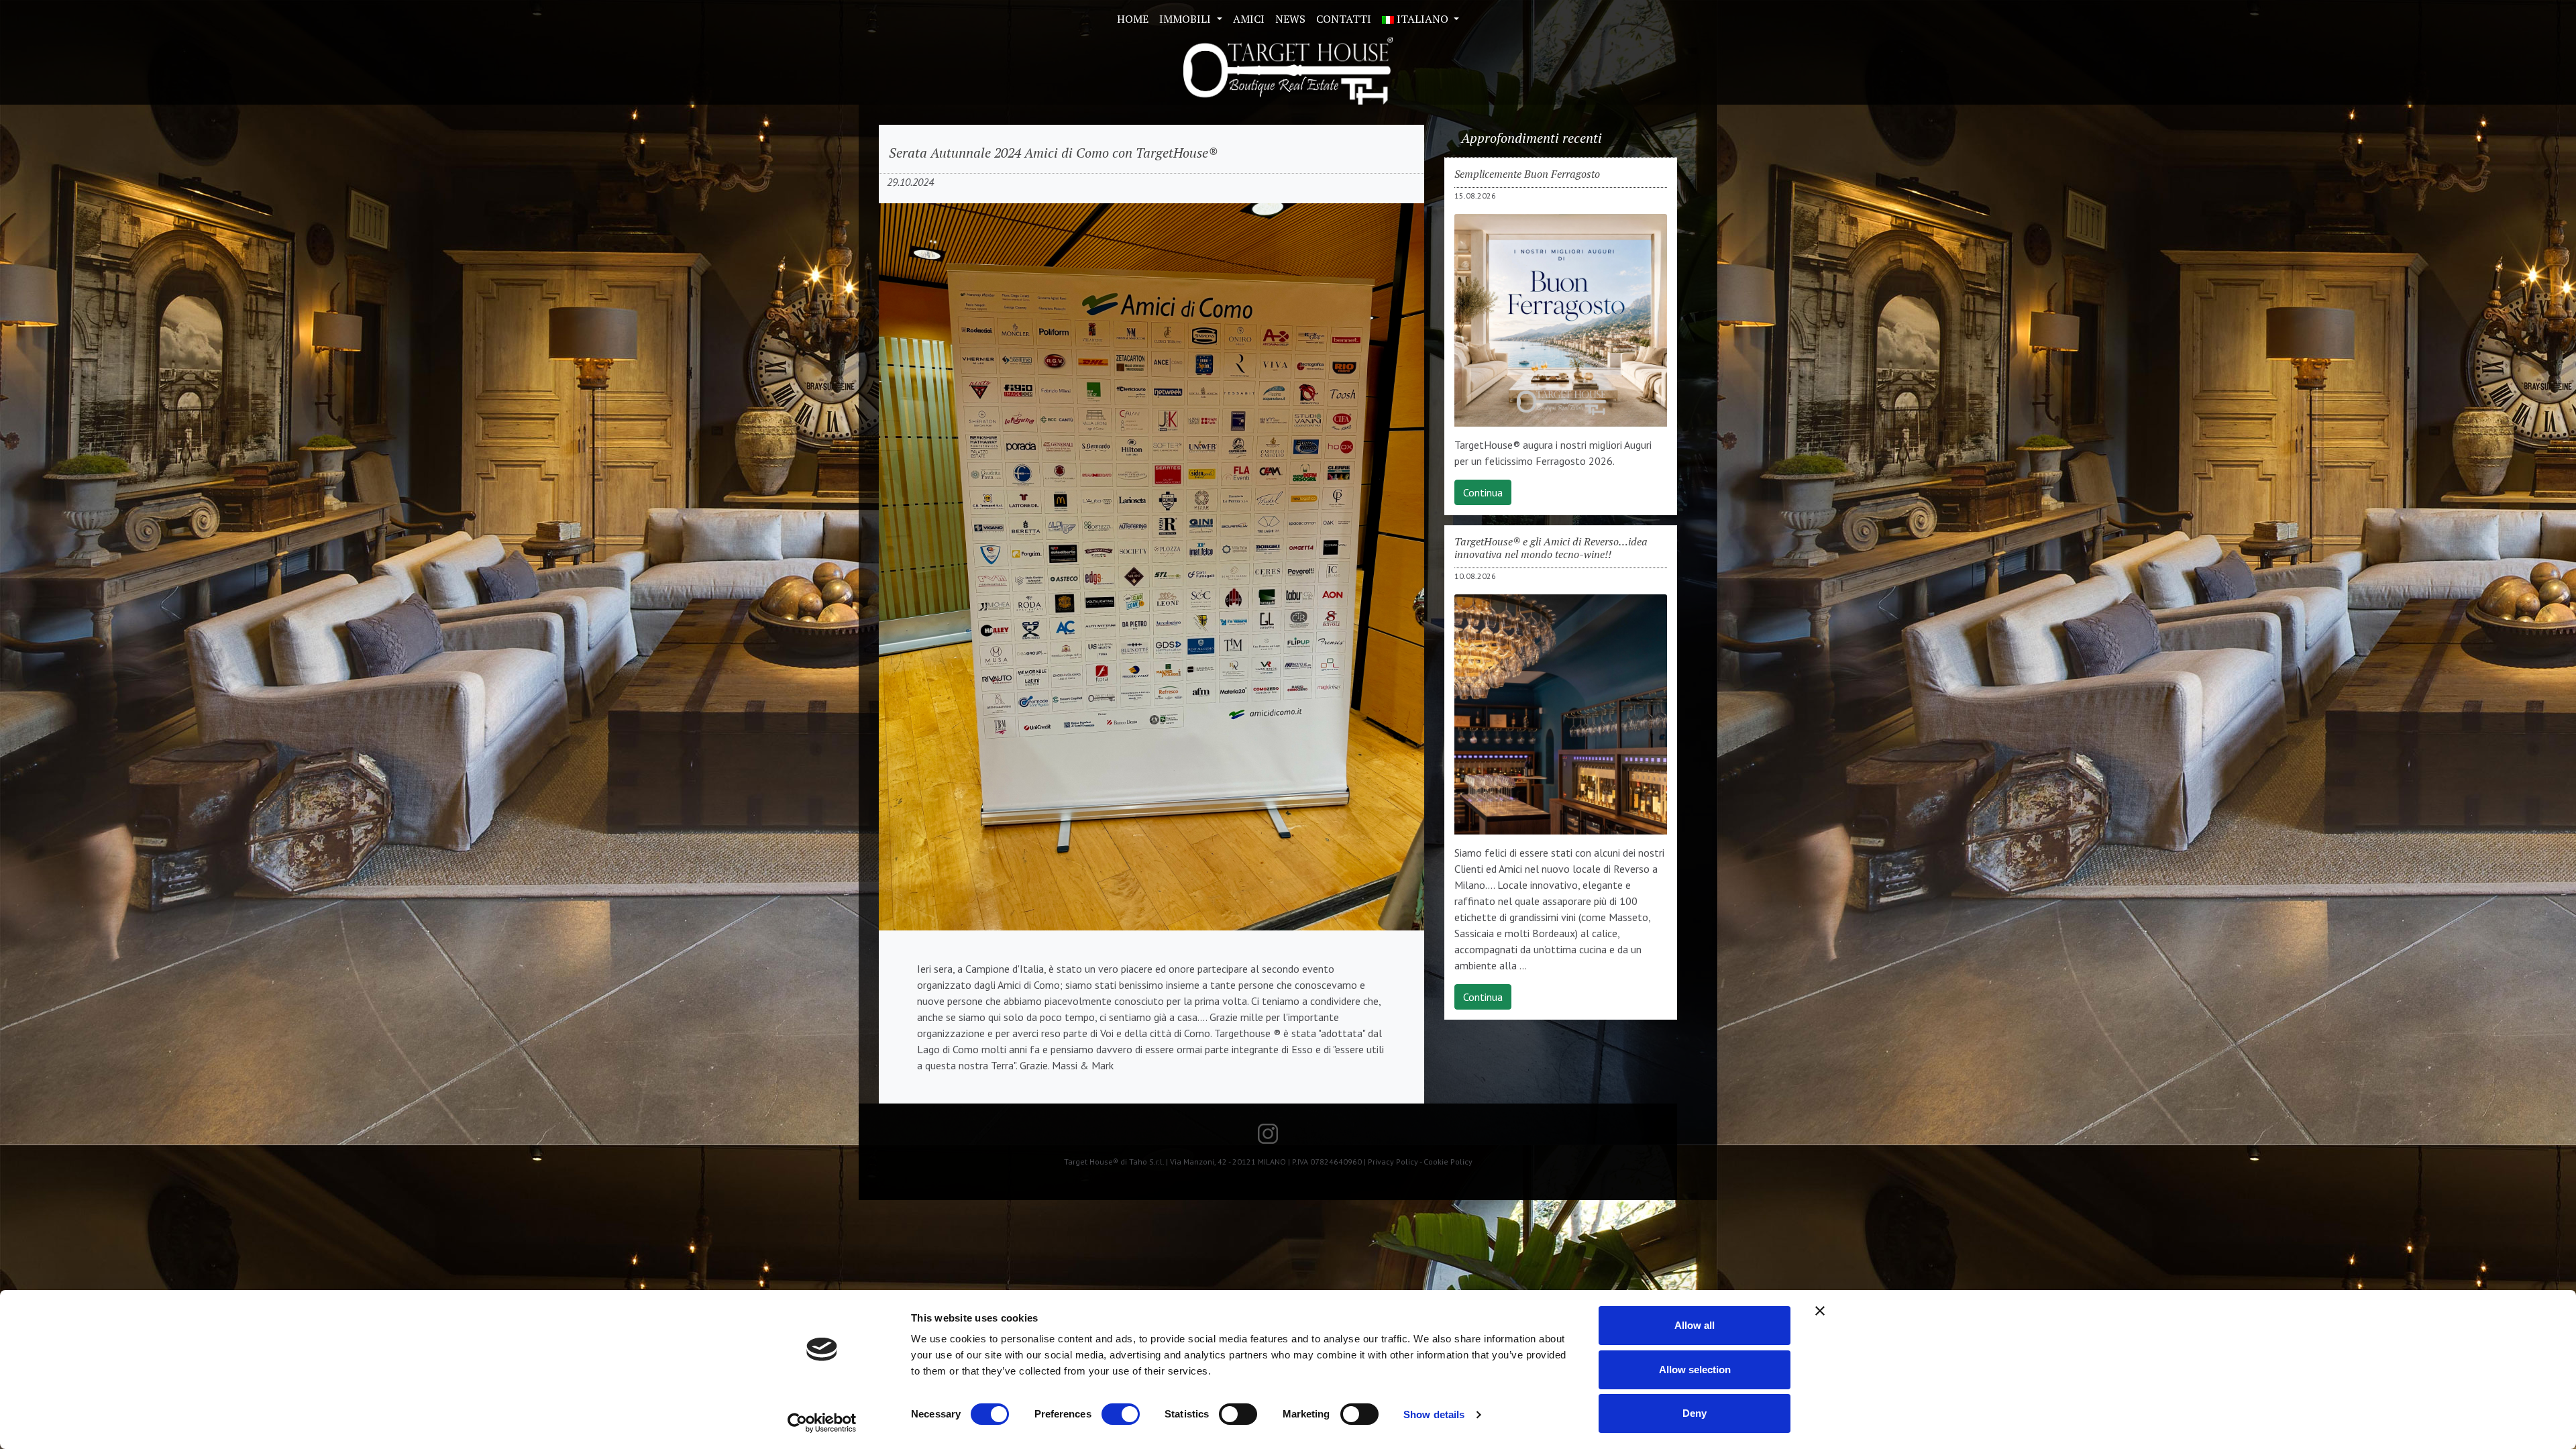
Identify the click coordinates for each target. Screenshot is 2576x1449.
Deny (1695, 1413)
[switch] (1121, 1414)
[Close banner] (1820, 1311)
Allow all (1695, 1325)
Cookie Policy (1448, 1162)
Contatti (1344, 19)
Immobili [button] (1186, 19)
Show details (1434, 1414)
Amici (1249, 19)
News (1290, 19)
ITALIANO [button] (1423, 19)
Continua (1483, 492)
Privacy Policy (1393, 1162)
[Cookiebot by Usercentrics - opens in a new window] (822, 1423)
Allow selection (1695, 1370)
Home (1133, 19)
